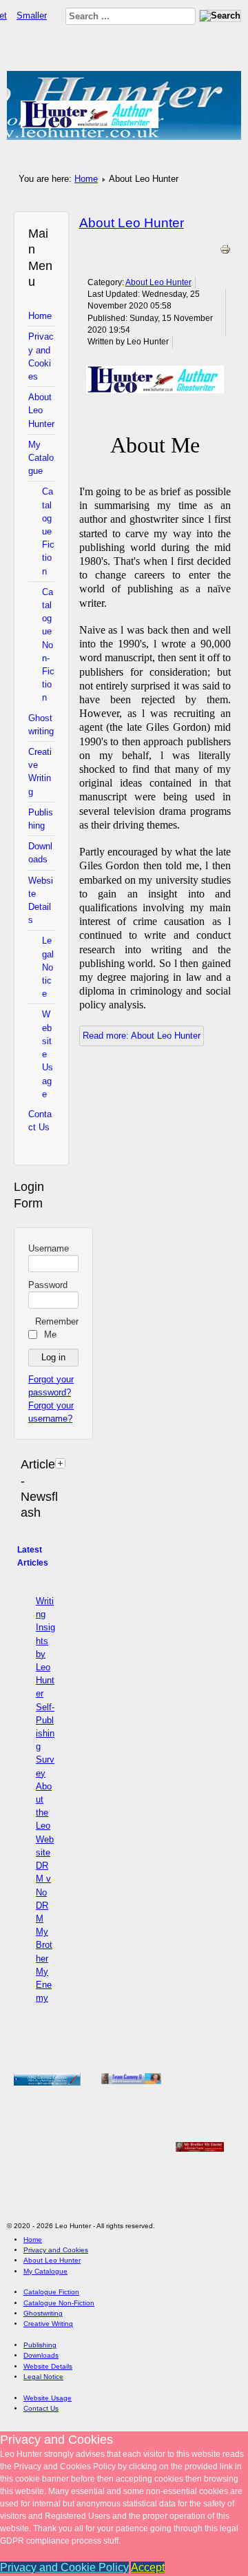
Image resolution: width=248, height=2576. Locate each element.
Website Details (41, 901)
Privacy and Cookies (41, 356)
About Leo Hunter (41, 410)
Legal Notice (48, 967)
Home (86, 179)
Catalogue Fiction (48, 531)
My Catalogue (41, 458)
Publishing (41, 819)
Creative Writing (40, 772)
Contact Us (40, 1121)
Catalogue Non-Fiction (48, 645)
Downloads (40, 853)
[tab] (62, 1463)
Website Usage (48, 1054)
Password (48, 1285)
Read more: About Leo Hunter (142, 1036)
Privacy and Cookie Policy (64, 2567)
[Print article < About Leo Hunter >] (225, 252)
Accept (148, 2567)
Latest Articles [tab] (33, 1556)
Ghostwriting (41, 725)
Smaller (32, 15)
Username (49, 1248)
